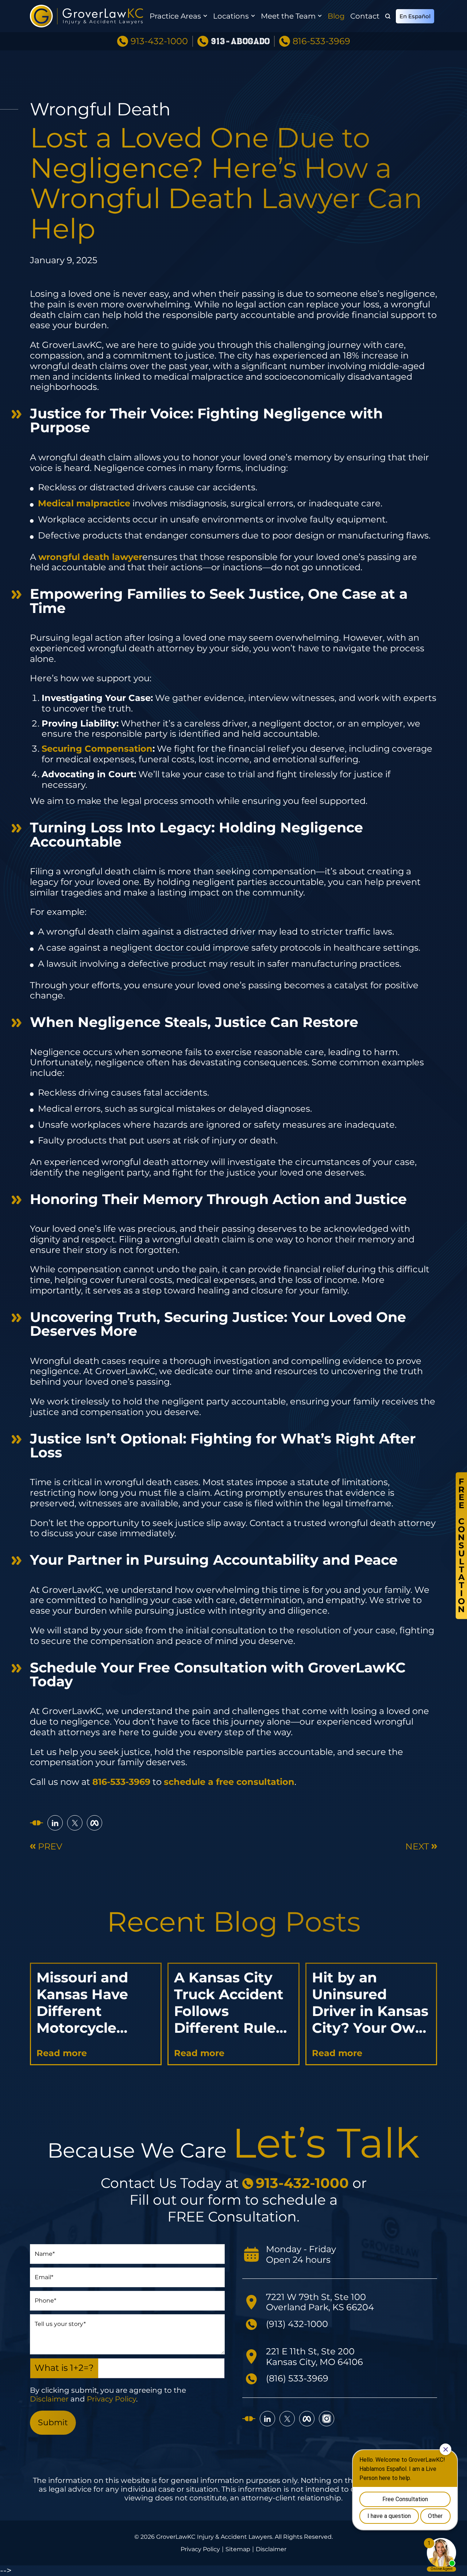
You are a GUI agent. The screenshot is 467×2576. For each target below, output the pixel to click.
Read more (62, 2053)
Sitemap (238, 2549)
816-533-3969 (321, 41)
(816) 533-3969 (297, 2378)
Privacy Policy (111, 2399)
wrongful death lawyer (90, 557)
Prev (50, 1847)
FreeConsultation (461, 1545)
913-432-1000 (159, 41)
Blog (336, 16)
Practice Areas (175, 16)
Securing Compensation (97, 749)
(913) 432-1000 (297, 2324)
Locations (231, 16)
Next (417, 1847)
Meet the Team (288, 16)
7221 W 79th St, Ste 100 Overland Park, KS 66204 (320, 2302)
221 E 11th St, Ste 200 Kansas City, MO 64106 (314, 2357)
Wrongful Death (100, 109)
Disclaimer (49, 2399)
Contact (365, 16)
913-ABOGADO (240, 41)
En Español (415, 16)
